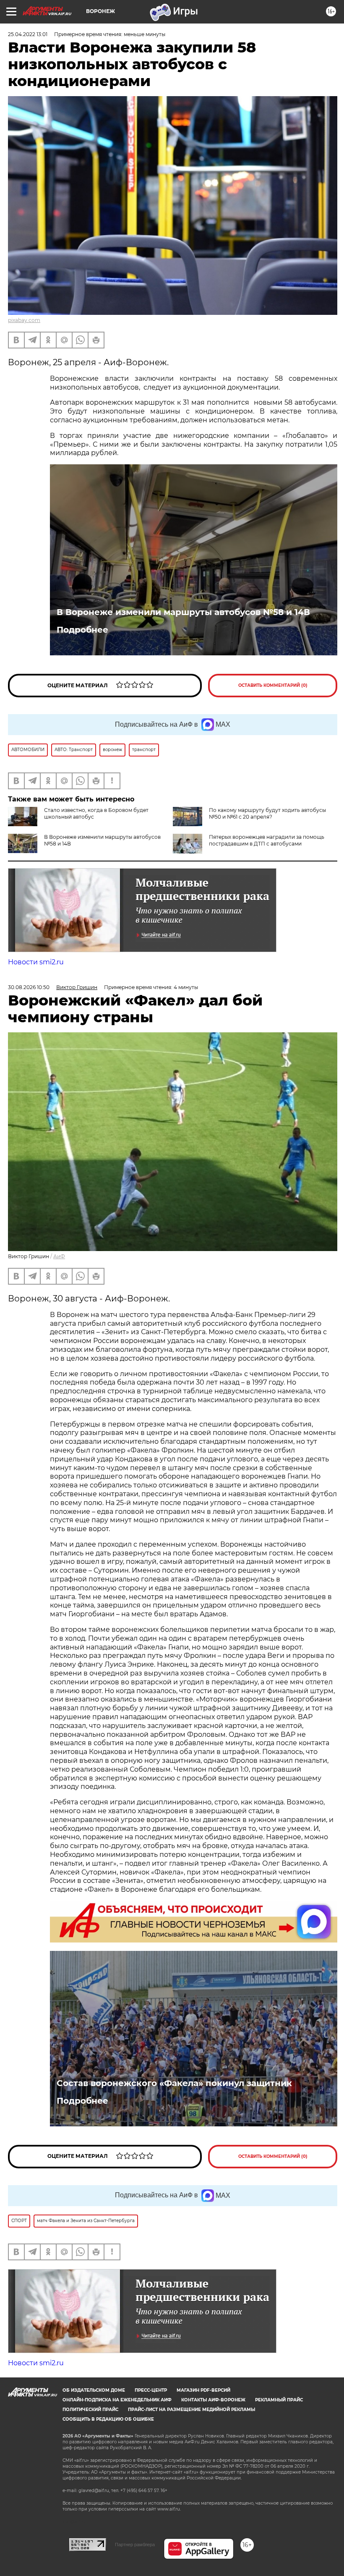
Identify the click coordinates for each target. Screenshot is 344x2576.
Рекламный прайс (279, 2400)
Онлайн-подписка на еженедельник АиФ (117, 2400)
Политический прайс (90, 2410)
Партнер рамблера (135, 2545)
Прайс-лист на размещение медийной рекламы (192, 2410)
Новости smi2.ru (36, 962)
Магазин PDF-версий (203, 2390)
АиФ (59, 1256)
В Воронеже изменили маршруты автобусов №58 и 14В (183, 612)
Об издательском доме (94, 2390)
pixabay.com (24, 320)
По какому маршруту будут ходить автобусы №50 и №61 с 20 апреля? (267, 813)
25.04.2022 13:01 (28, 34)
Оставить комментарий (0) (273, 685)
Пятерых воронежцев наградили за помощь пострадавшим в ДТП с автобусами (267, 840)
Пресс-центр (151, 2390)
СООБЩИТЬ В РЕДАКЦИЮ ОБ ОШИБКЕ (108, 2419)
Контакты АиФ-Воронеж (213, 2400)
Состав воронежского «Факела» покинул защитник (174, 2083)
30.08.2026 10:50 (29, 987)
